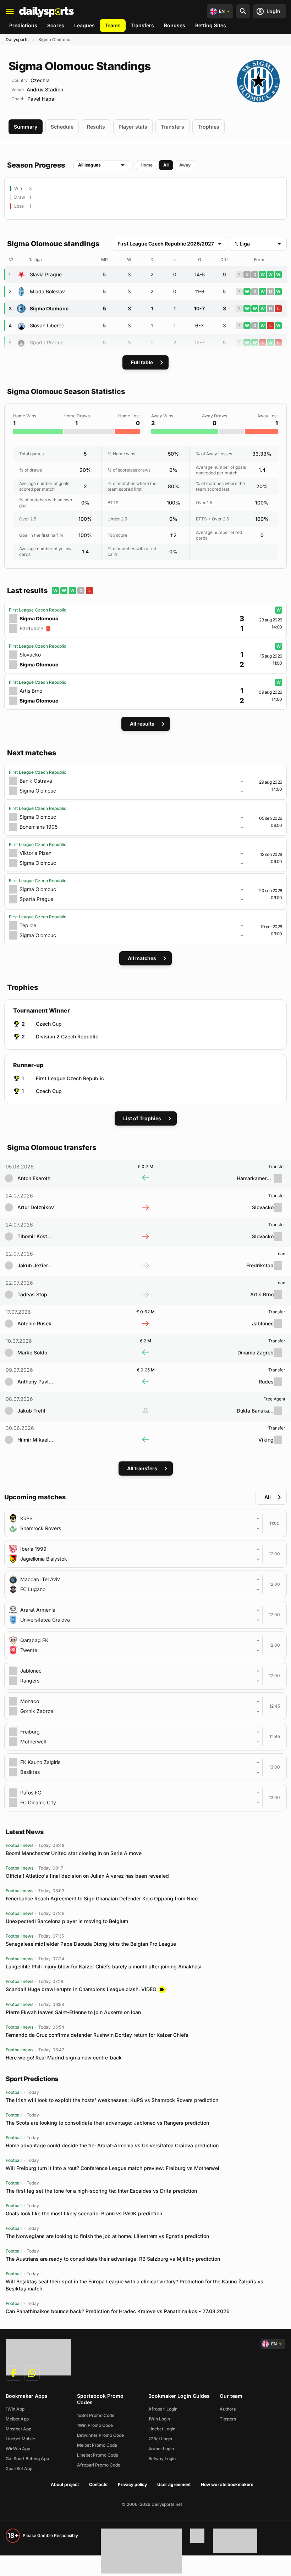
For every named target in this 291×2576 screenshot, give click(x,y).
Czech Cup (49, 1024)
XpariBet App (19, 2468)
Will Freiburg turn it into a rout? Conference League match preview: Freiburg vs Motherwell (113, 2168)
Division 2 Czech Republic (67, 1036)
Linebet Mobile (20, 2439)
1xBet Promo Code (96, 2415)
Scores (56, 25)
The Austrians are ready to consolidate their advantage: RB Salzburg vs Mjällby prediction (113, 2259)
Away (185, 165)
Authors (228, 2409)
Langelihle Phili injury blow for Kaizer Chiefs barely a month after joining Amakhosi (104, 1966)
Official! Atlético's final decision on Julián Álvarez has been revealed (87, 1876)
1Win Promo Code (95, 2425)
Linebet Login (162, 2429)
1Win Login (159, 2419)
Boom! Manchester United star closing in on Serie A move (74, 1853)
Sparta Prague (47, 342)
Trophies (208, 127)
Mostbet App (18, 2429)
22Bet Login (160, 2439)
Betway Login (162, 2459)
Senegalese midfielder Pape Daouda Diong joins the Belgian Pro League (91, 1944)
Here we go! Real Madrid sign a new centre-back (64, 2058)
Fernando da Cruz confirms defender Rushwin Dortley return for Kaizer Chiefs (97, 2035)
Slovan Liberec (47, 325)
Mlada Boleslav (47, 291)
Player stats (133, 127)
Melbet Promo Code (97, 2445)
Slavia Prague (46, 274)
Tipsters (228, 2419)
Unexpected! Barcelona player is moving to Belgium (67, 1921)
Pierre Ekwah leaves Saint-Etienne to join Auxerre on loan (73, 2012)
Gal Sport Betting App (27, 2459)
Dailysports (17, 40)
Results (96, 127)
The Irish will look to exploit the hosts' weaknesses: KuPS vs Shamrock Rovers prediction (112, 2100)
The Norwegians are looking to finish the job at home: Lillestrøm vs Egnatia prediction (107, 2236)
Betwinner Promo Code (100, 2435)
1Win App (15, 2409)
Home (147, 165)
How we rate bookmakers (227, 2484)
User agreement (174, 2484)
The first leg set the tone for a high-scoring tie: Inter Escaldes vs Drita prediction (101, 2191)
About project (65, 2484)
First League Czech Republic (70, 1078)
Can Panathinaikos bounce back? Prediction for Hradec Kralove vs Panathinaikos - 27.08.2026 (118, 2311)
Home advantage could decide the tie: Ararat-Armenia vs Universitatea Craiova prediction (112, 2145)
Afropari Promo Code (99, 2465)
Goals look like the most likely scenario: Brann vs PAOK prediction (84, 2213)
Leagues (84, 25)
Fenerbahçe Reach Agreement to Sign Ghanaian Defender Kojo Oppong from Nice (102, 1898)
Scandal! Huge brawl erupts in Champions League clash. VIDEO (81, 1989)
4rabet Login (161, 2449)
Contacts (98, 2484)
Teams (113, 25)
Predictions (23, 25)
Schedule (62, 127)
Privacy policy (132, 2484)
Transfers (142, 25)
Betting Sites (211, 25)
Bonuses (175, 25)
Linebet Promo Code (98, 2455)
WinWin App (18, 2449)
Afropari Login (163, 2409)
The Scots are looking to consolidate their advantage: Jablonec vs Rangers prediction (107, 2123)
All (166, 165)
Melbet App (17, 2419)
